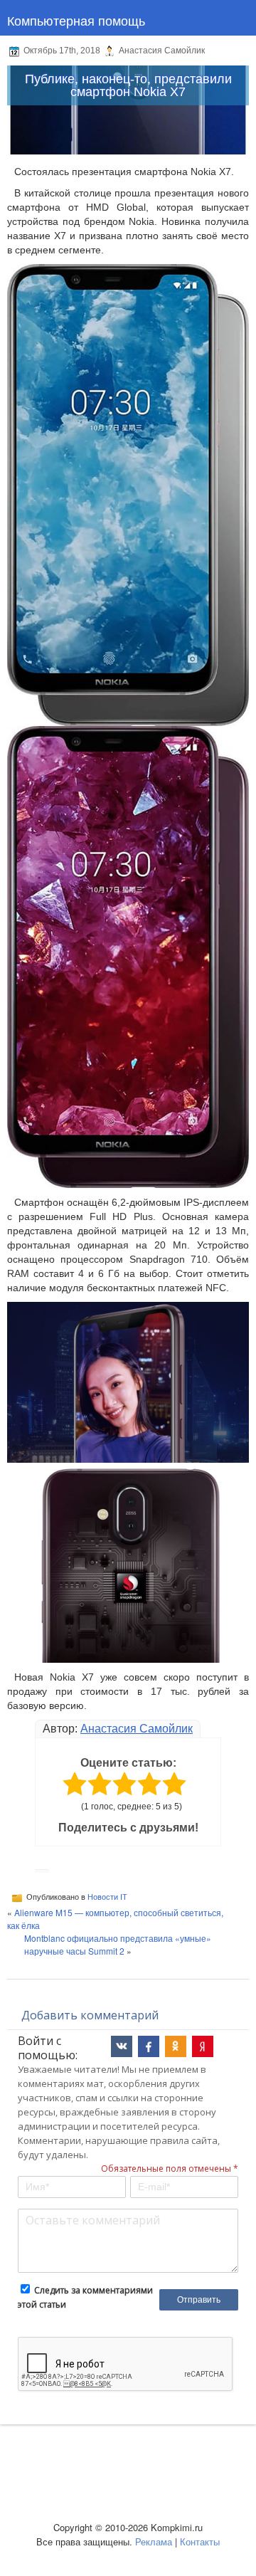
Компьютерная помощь (76, 20)
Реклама (154, 2541)
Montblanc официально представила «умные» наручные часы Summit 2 (118, 1944)
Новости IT (107, 1897)
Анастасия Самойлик (137, 1729)
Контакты (200, 2541)
